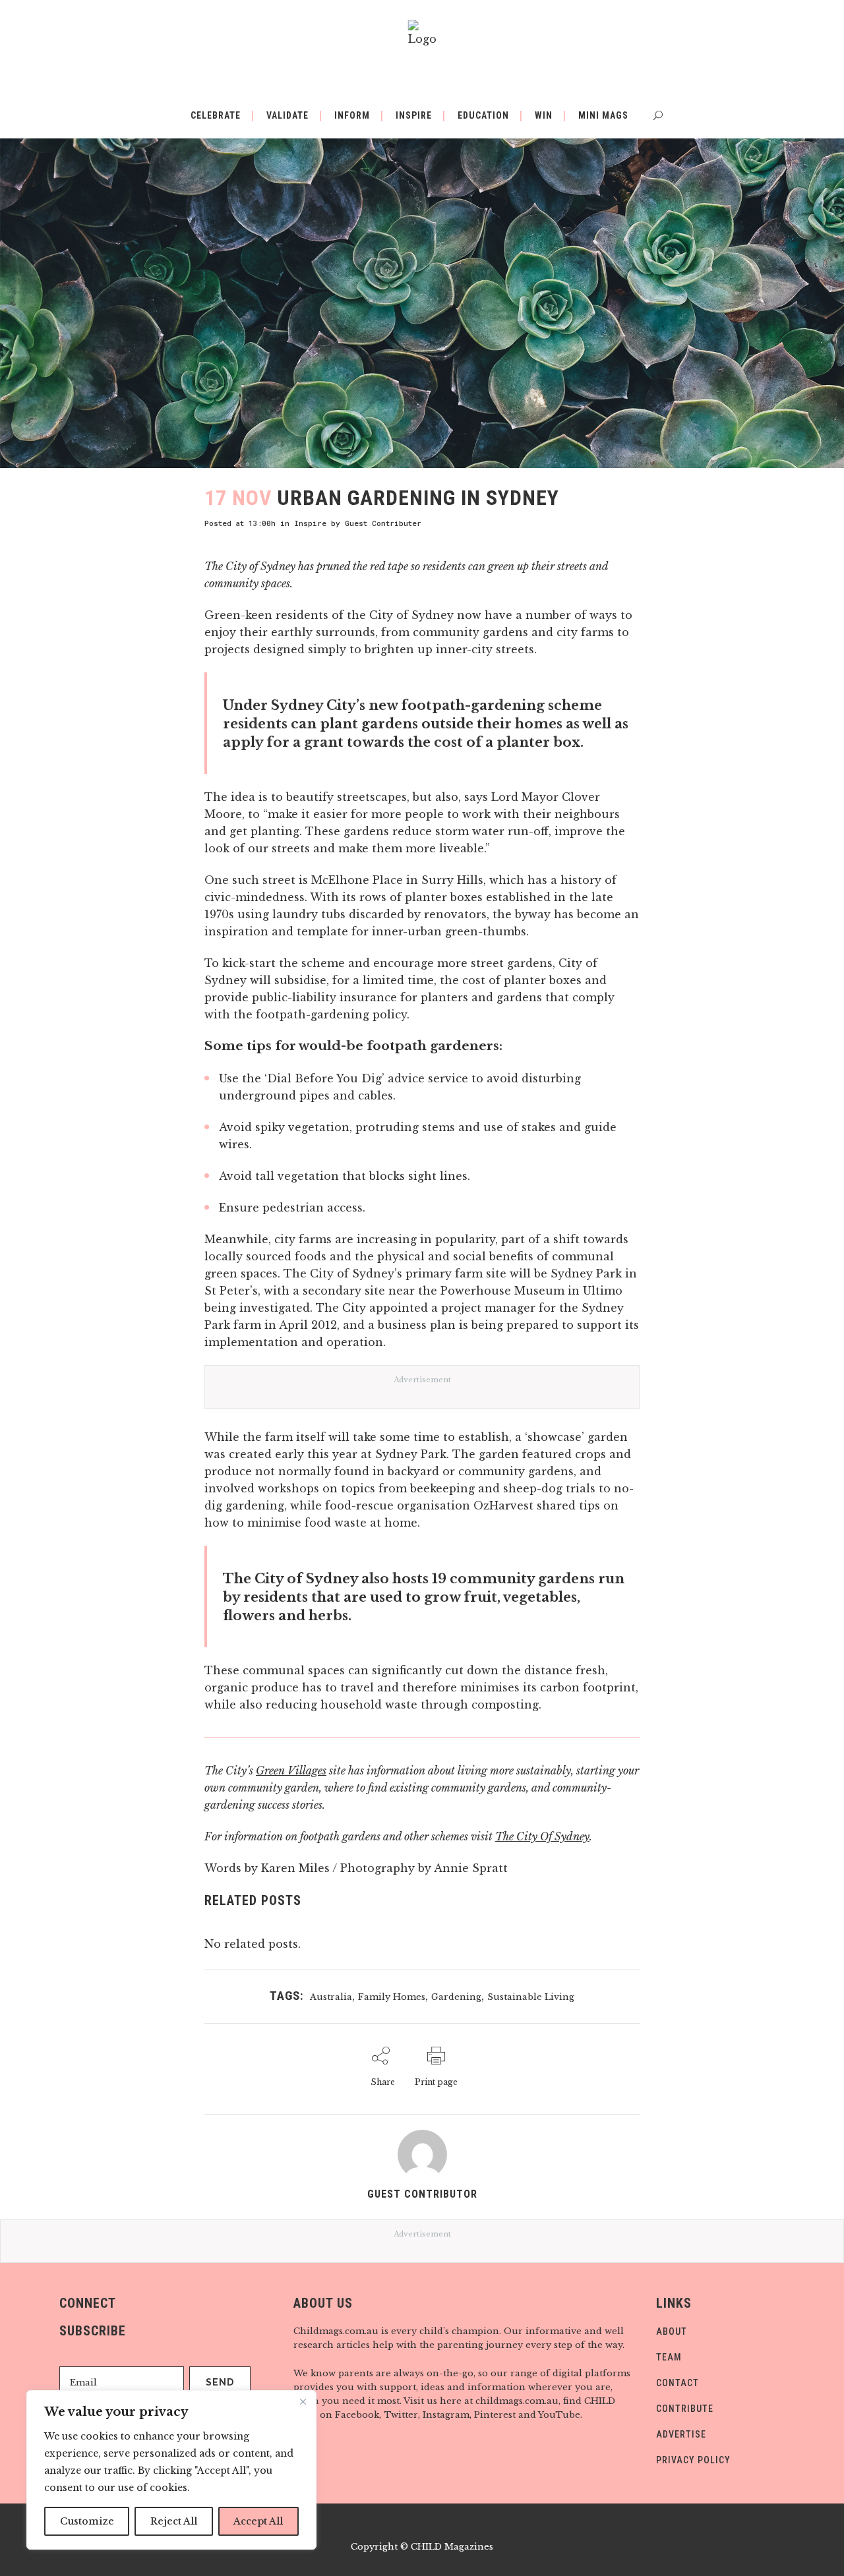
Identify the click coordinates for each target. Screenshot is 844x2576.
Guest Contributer (383, 523)
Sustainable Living (531, 1997)
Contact (678, 2383)
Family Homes (392, 1997)
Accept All (258, 2521)
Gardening (456, 1997)
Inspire (310, 523)
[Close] (303, 2401)
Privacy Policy (693, 2460)
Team (669, 2357)
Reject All (174, 2521)
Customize (87, 2521)
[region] (171, 2470)
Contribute (685, 2409)
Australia (331, 1997)
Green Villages (291, 1771)
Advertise (681, 2434)
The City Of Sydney (542, 1836)
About (672, 2331)
